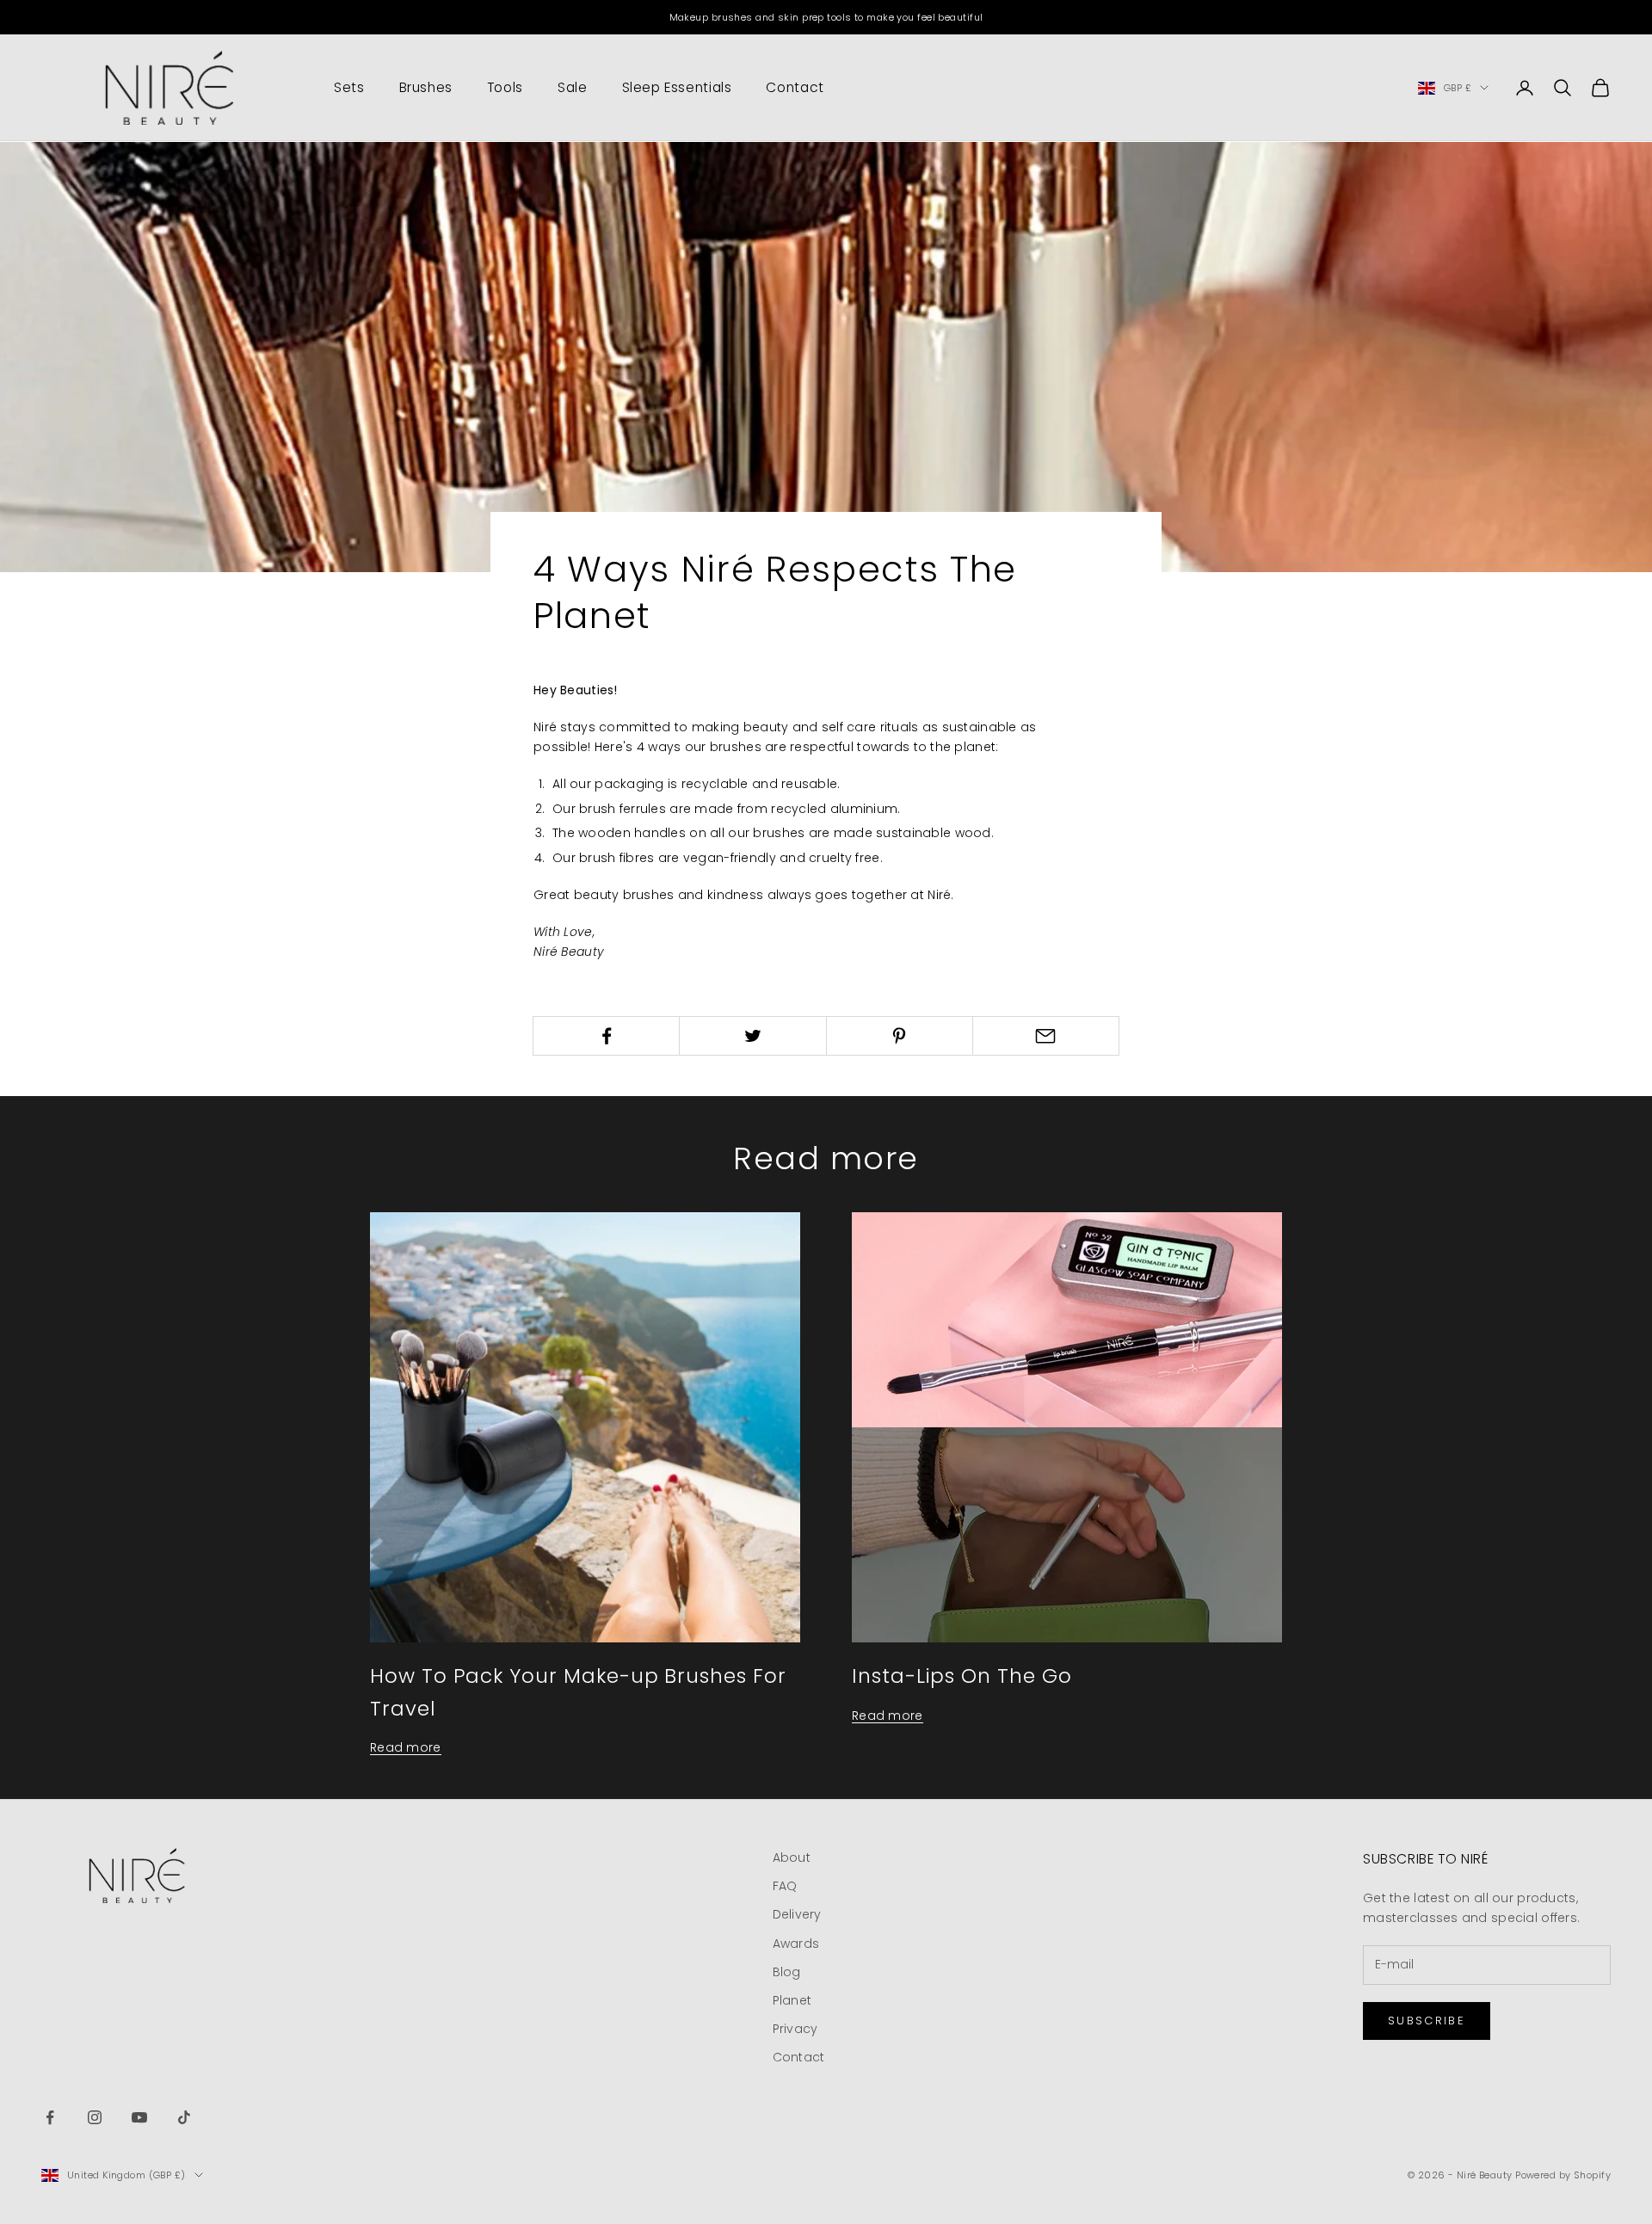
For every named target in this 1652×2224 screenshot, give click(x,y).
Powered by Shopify (1563, 2175)
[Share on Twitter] (752, 1036)
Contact (795, 87)
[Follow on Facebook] (50, 2117)
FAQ (785, 1886)
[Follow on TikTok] (184, 2117)
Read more (406, 1747)
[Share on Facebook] (606, 1036)
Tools (505, 87)
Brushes (426, 87)
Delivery (797, 1914)
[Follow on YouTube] (139, 2117)
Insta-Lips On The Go (962, 1676)
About (792, 1857)
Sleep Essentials (677, 87)
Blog (787, 1972)
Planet (792, 2000)
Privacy (795, 2029)
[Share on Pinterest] (900, 1036)
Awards (796, 1944)
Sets (349, 87)
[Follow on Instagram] (95, 2117)
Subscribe (1427, 2021)
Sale (573, 87)
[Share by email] (1046, 1036)
